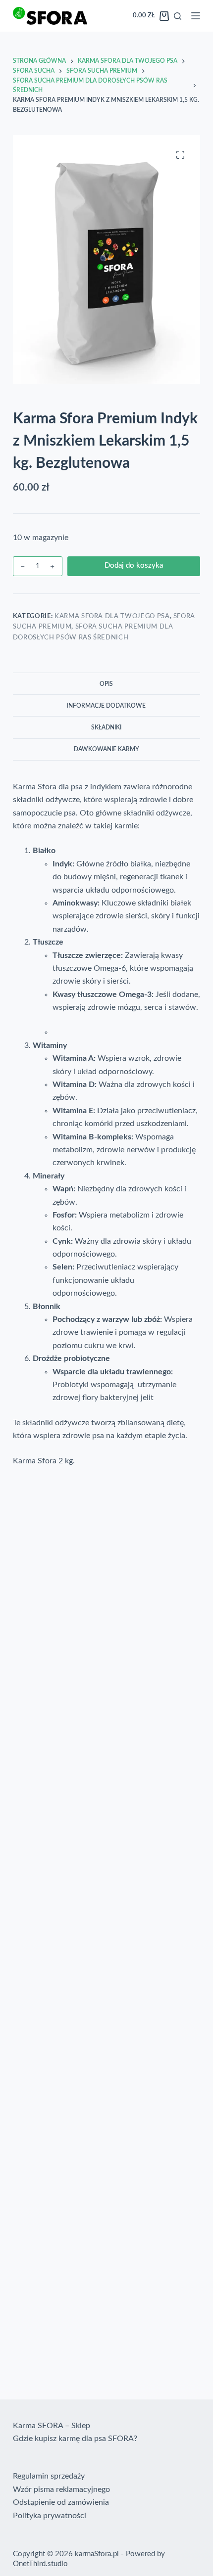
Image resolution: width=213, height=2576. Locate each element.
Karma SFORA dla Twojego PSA (112, 616)
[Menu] (196, 16)
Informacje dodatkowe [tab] (106, 706)
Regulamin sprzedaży (49, 2476)
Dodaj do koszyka (134, 565)
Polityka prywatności (50, 2516)
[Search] (178, 16)
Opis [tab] (106, 684)
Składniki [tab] (106, 727)
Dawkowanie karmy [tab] (106, 749)
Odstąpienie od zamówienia (61, 2502)
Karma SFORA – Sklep (52, 2426)
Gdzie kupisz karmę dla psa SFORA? (75, 2439)
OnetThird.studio (40, 2564)
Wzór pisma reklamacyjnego (61, 2489)
